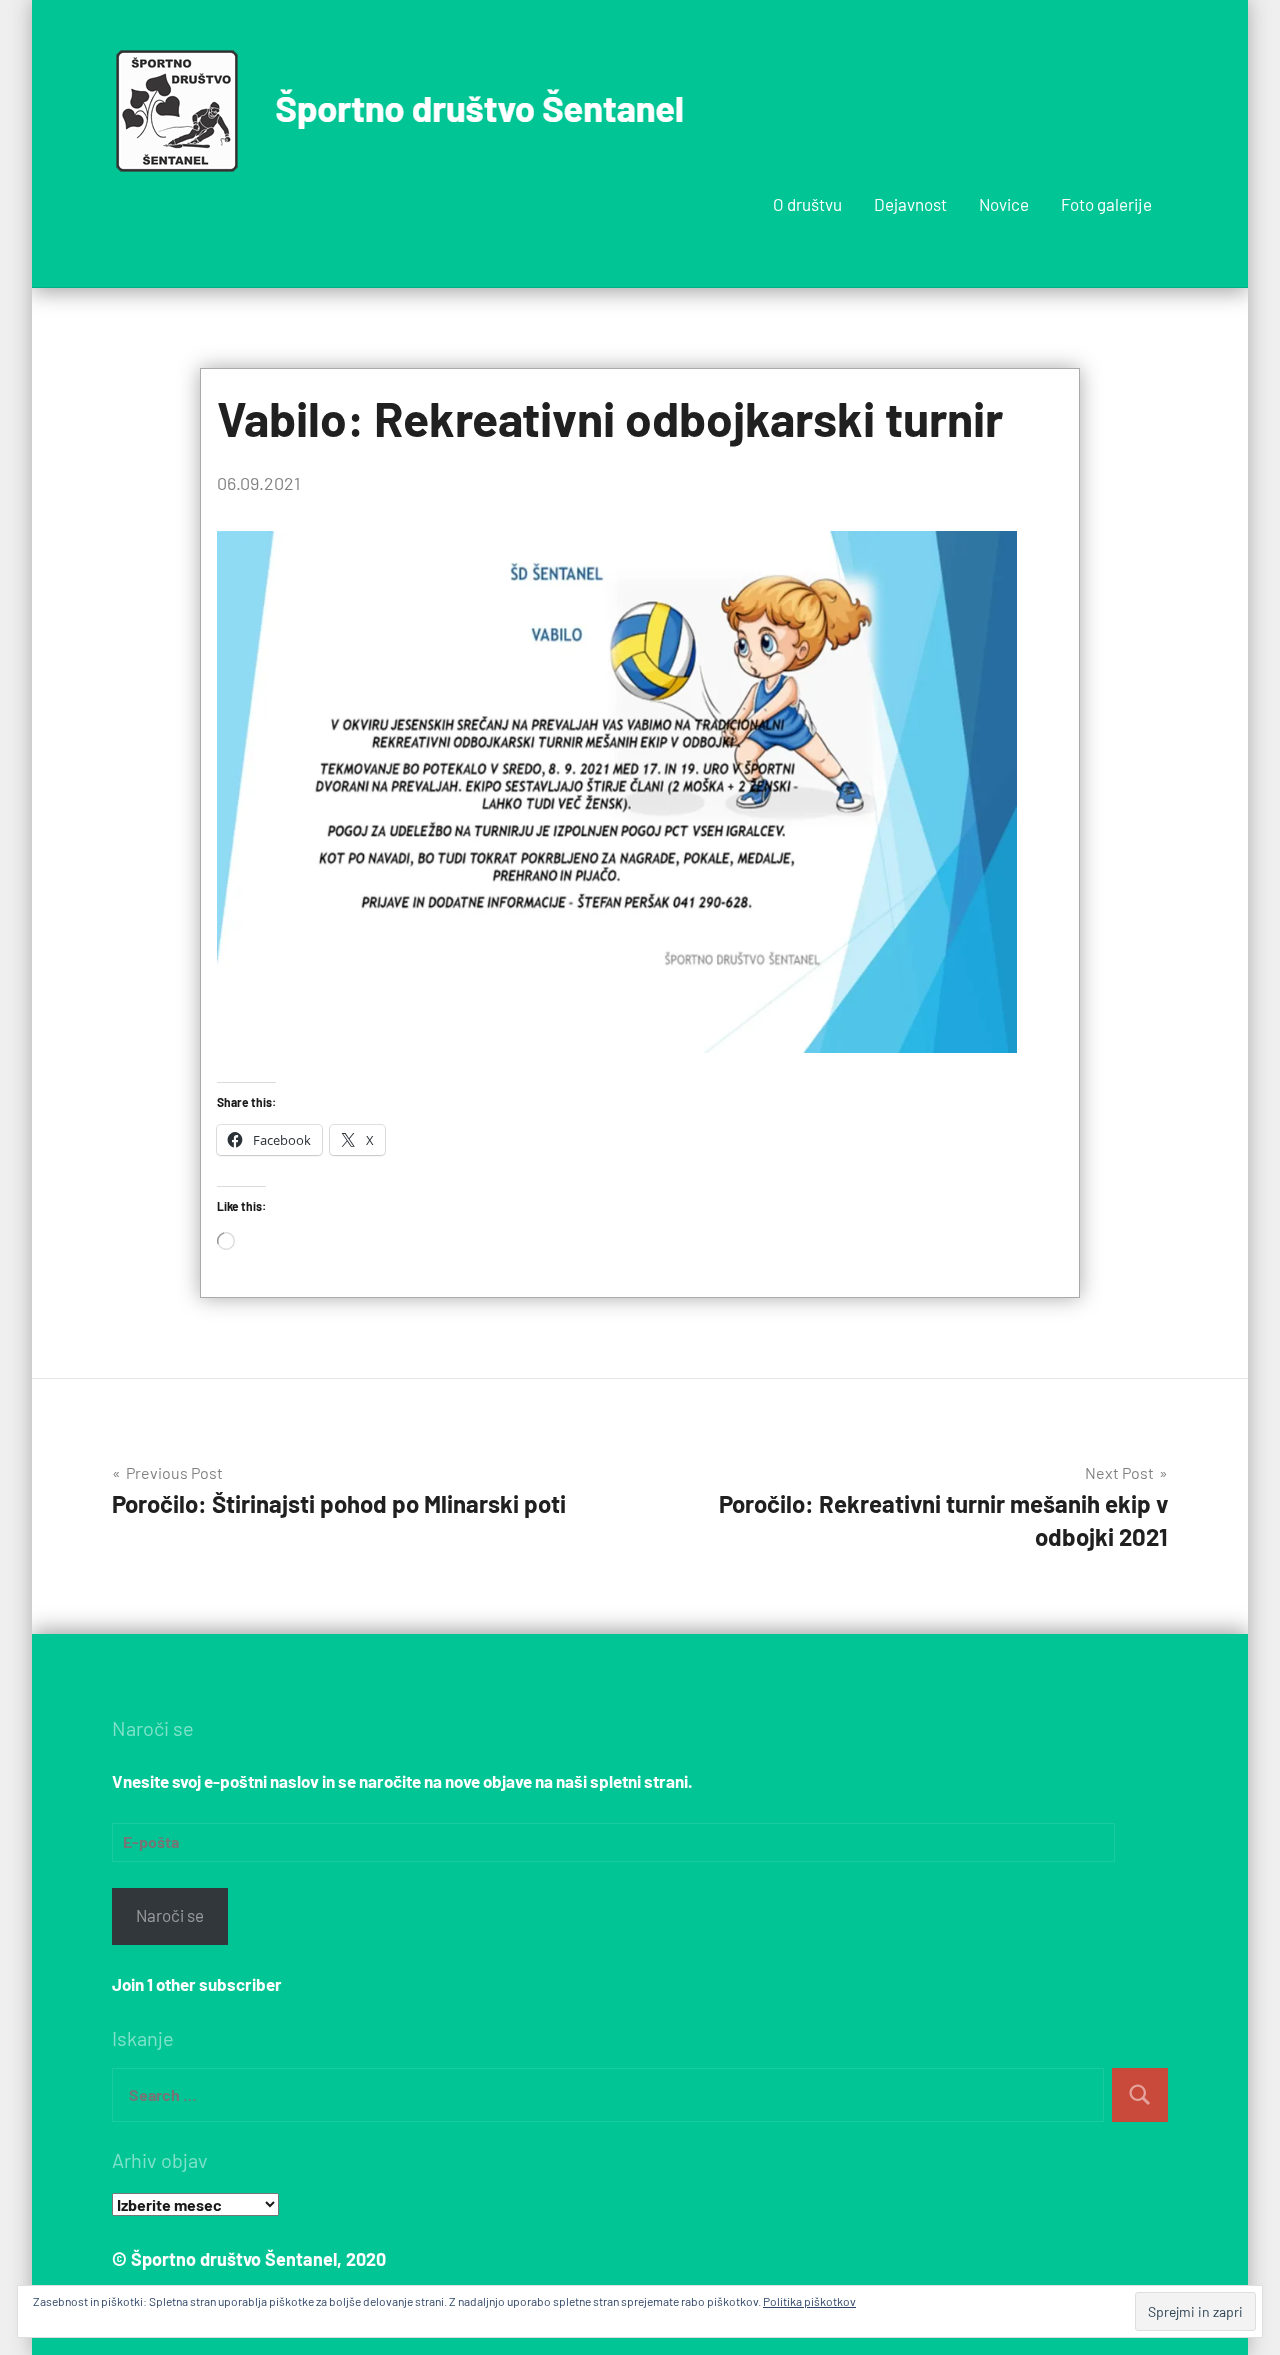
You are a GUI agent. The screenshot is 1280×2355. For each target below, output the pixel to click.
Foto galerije (1106, 204)
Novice (1004, 204)
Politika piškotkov (809, 2301)
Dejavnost (910, 204)
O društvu (807, 204)
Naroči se (170, 1915)
